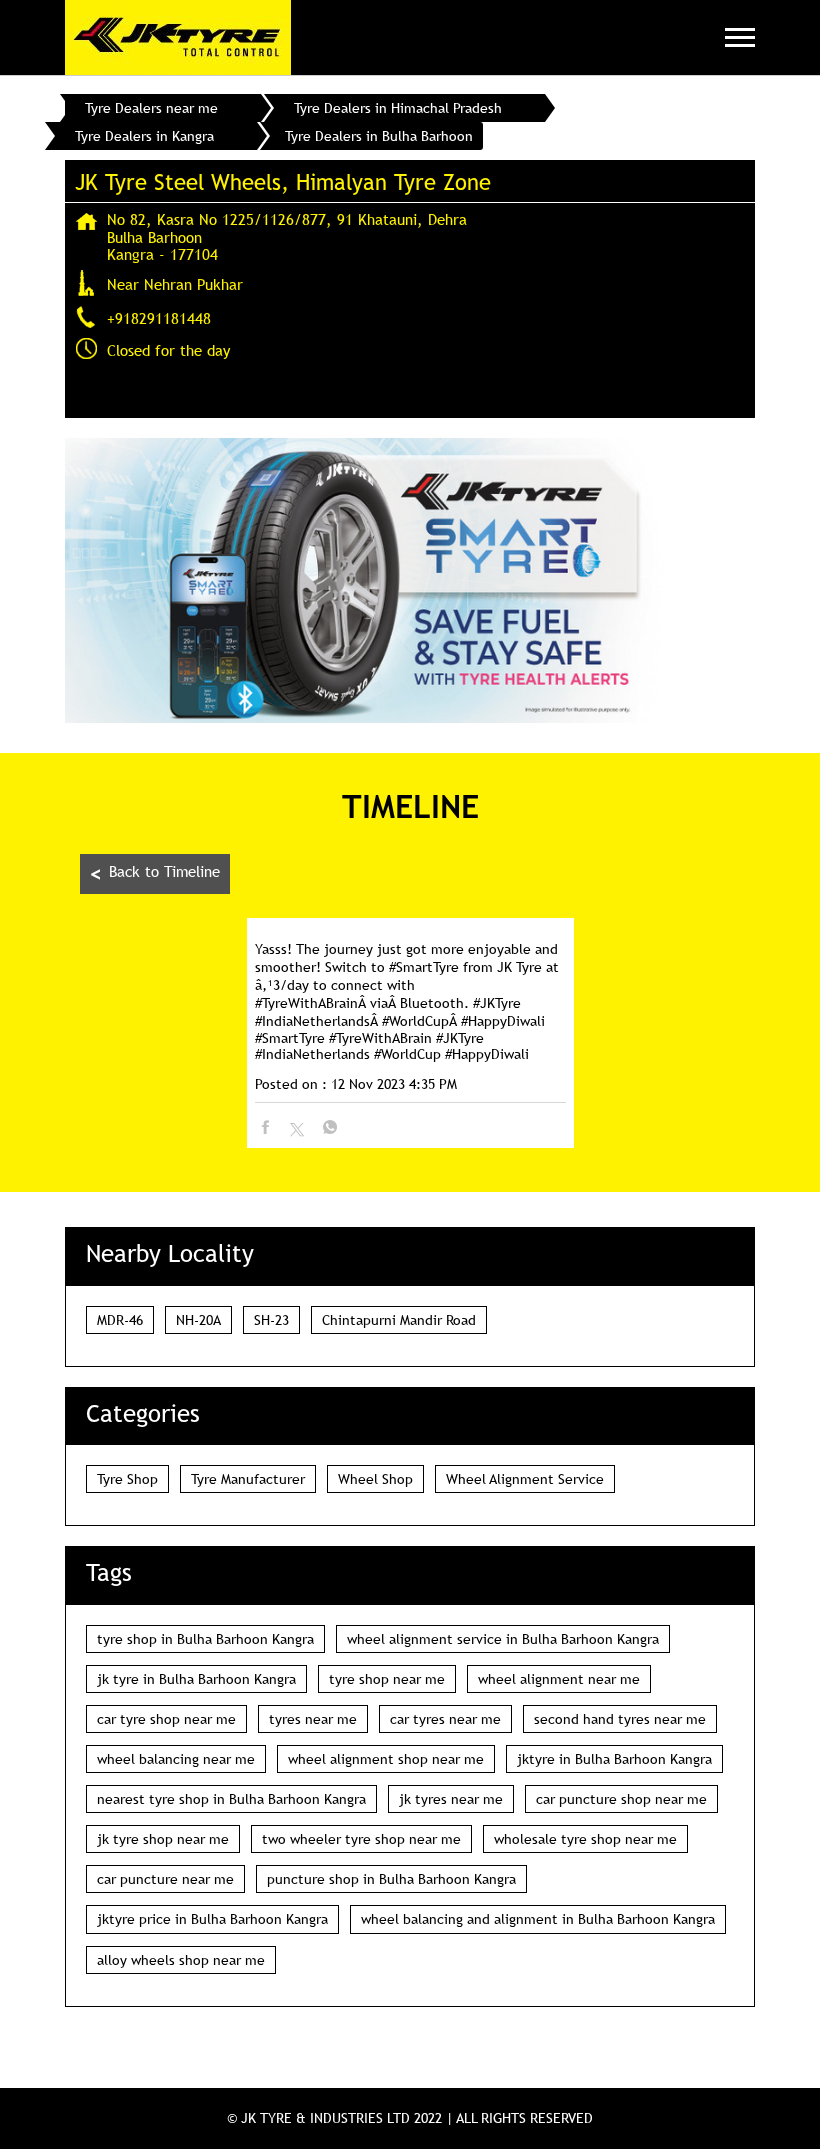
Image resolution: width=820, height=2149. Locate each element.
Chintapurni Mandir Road (399, 1320)
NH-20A (198, 1320)
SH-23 (271, 1320)
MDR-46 (120, 1320)
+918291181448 (159, 318)
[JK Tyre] (178, 37)
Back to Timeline (155, 873)
